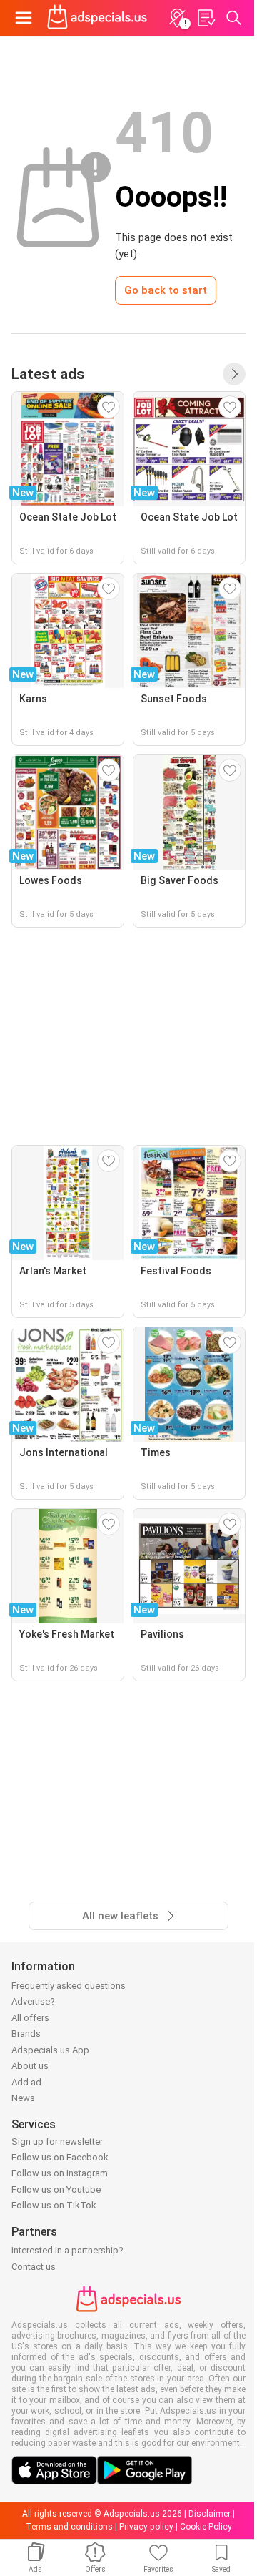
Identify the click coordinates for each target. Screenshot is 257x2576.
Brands (26, 2034)
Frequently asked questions (69, 1986)
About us (30, 2066)
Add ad (26, 2082)
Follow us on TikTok (54, 2205)
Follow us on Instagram (60, 2173)
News (23, 2098)
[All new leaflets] (234, 374)
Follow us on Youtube (56, 2189)
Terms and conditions (69, 2527)
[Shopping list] (206, 18)
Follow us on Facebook (60, 2157)
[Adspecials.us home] (97, 18)
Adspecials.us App (50, 2050)
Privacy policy (146, 2527)
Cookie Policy (206, 2527)
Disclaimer (210, 2514)
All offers (30, 2018)
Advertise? (33, 2001)
